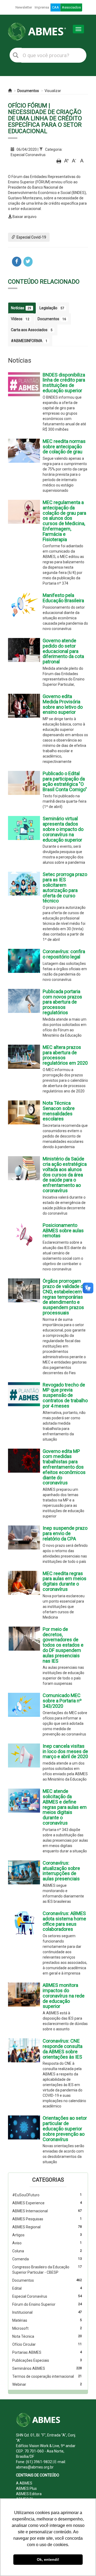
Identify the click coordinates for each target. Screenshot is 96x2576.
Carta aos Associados (32, 330)
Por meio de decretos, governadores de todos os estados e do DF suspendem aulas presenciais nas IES (63, 1645)
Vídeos (20, 319)
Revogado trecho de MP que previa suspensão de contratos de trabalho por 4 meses (65, 1395)
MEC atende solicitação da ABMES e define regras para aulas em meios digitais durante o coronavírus (65, 1807)
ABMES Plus (26, 2488)
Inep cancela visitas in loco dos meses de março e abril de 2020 (65, 1751)
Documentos (28, 91)
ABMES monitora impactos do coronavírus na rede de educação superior (64, 1996)
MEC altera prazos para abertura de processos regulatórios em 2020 (65, 1055)
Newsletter (24, 7)
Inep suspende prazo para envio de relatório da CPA (65, 1533)
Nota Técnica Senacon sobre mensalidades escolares (59, 1111)
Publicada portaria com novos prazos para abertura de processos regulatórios (62, 1002)
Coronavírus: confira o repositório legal (64, 954)
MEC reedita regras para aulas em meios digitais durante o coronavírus (65, 1581)
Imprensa (42, 7)
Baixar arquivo (25, 217)
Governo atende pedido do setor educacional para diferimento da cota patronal (63, 651)
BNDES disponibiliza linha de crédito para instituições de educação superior (64, 383)
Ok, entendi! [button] (48, 2559)
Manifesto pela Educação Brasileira (63, 598)
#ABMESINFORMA (29, 341)
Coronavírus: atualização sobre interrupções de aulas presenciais (61, 1871)
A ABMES (24, 2483)
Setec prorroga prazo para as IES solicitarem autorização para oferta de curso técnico (65, 887)
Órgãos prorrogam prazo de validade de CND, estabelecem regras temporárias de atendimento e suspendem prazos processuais (64, 1297)
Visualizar (53, 91)
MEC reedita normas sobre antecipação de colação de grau (64, 447)
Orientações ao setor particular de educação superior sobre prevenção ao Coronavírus (65, 2129)
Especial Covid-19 (31, 237)
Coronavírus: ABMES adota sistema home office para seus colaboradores (64, 1921)
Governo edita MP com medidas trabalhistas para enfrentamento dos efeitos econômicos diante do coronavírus (64, 1467)
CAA (55, 7)
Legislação (52, 308)
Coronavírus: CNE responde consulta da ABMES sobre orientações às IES (63, 2049)
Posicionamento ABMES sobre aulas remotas (63, 1230)
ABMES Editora (29, 2494)
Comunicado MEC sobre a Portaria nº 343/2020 (62, 1701)
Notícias (21, 308)
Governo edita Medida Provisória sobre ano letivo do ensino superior (63, 704)
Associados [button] (71, 7)
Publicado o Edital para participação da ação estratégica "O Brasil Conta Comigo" (65, 781)
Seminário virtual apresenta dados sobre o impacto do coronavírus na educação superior (63, 829)
